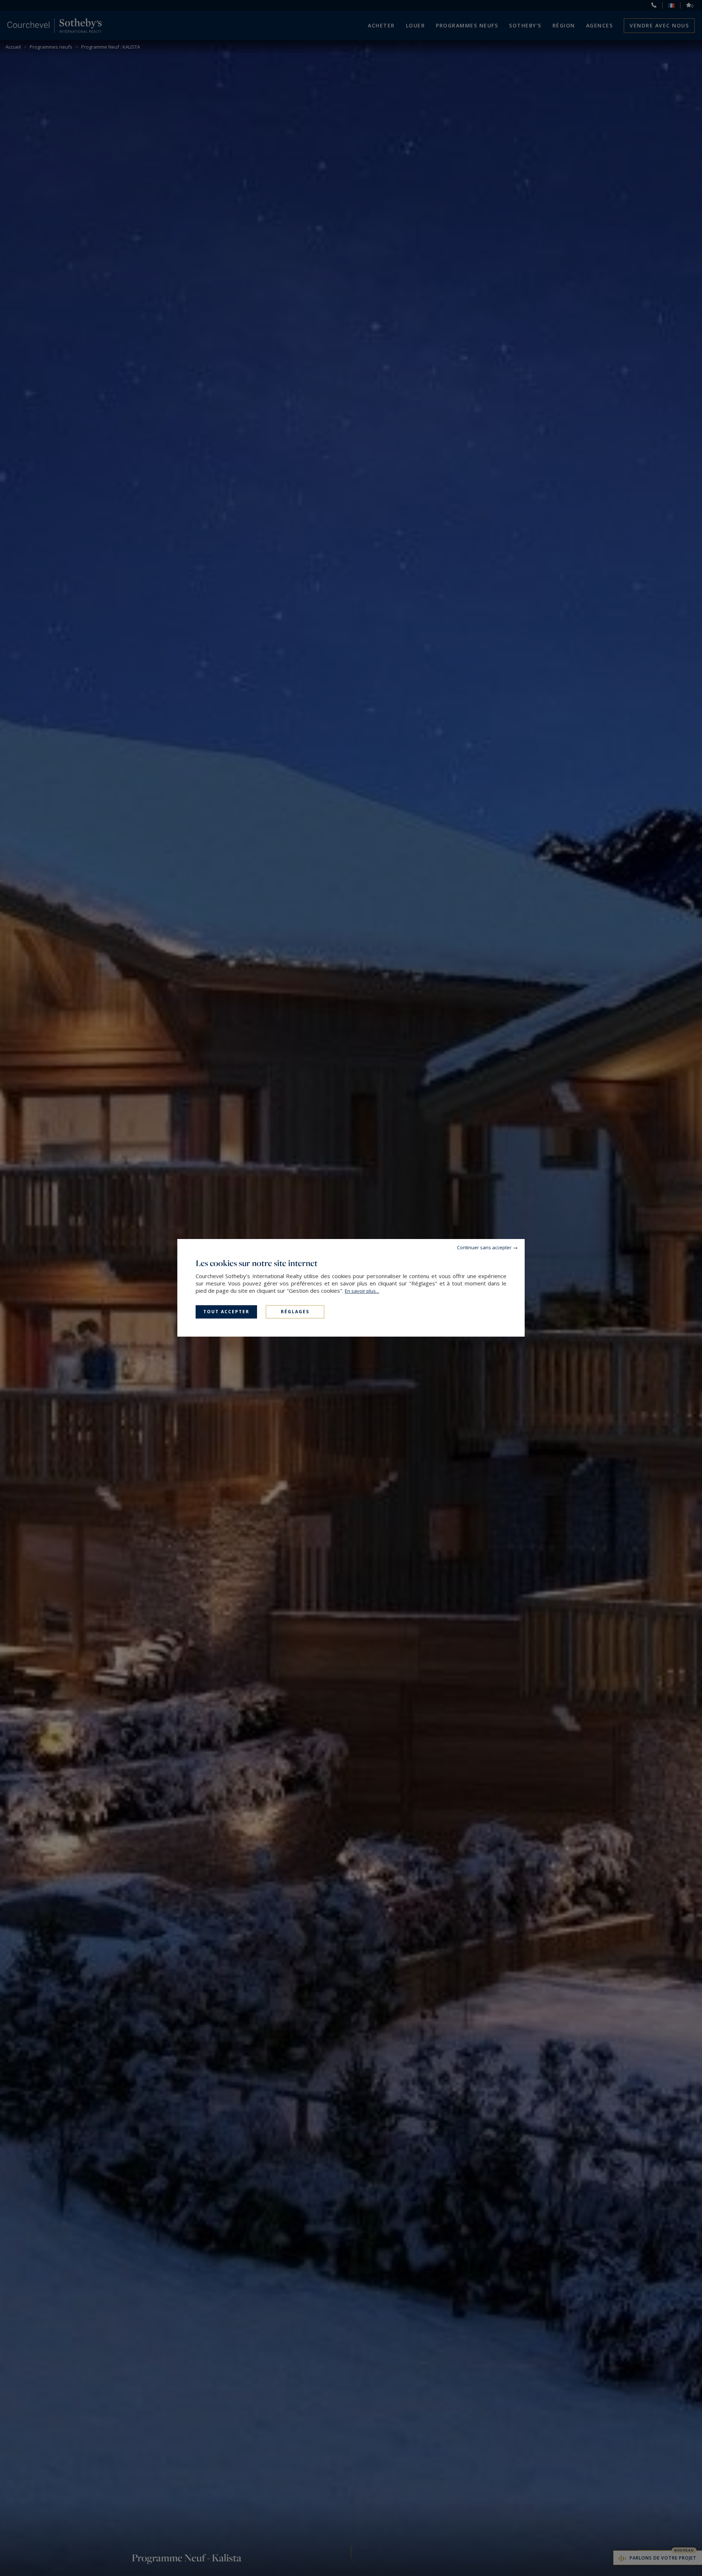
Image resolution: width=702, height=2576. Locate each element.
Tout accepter (226, 1312)
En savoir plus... (362, 1291)
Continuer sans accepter (484, 1247)
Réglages (295, 1312)
